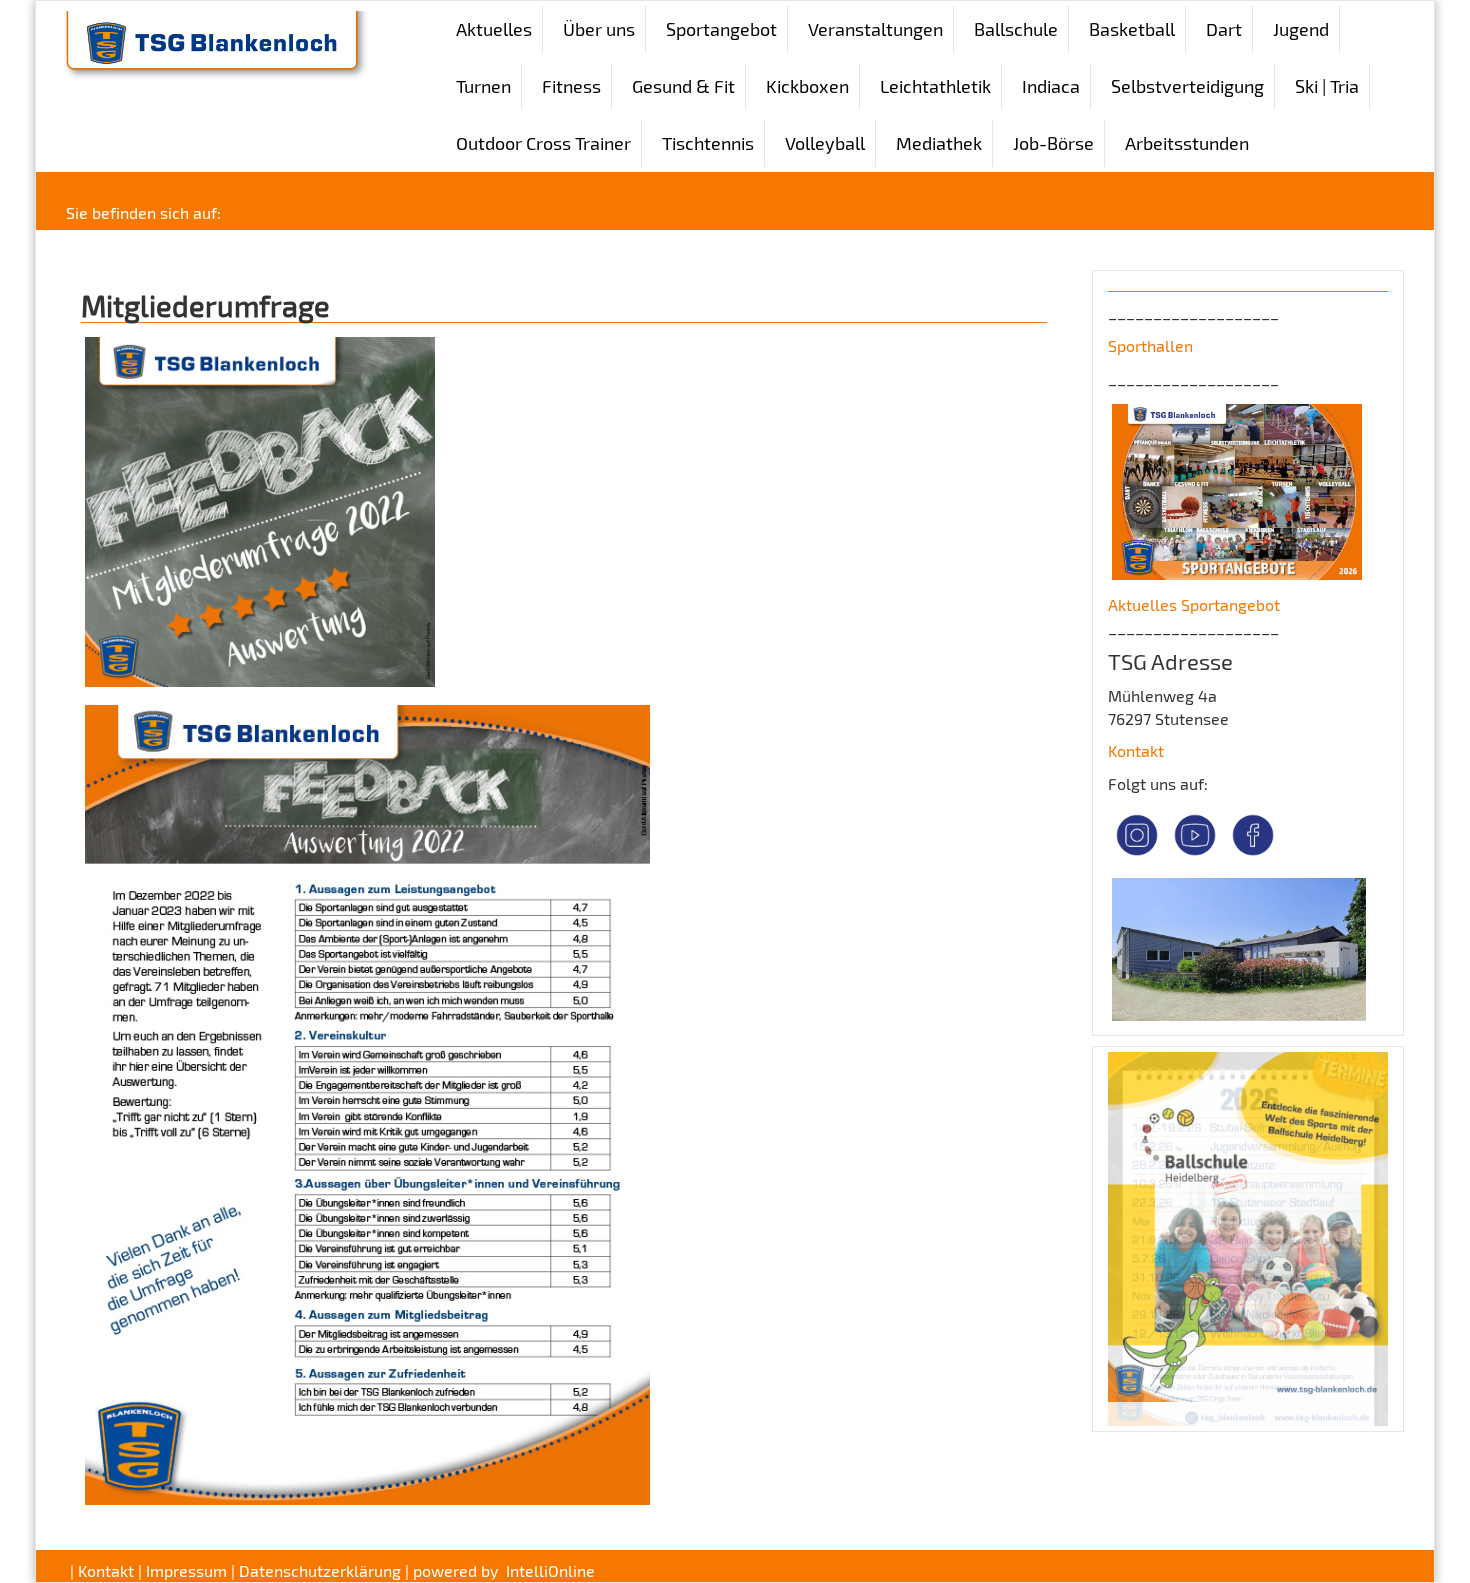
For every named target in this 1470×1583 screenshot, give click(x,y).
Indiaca (1051, 86)
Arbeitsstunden (1187, 143)
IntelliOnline (550, 1570)
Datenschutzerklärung (320, 1570)
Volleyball (825, 143)
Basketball (1132, 29)
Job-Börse (1053, 143)
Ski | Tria (1327, 86)
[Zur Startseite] (211, 43)
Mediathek (939, 143)
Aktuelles (494, 29)
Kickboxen (807, 86)
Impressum (186, 1570)
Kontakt (1136, 750)
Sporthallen (1150, 345)
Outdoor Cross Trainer (543, 143)
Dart (1224, 29)
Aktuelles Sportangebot (1194, 604)
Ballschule (1016, 29)
